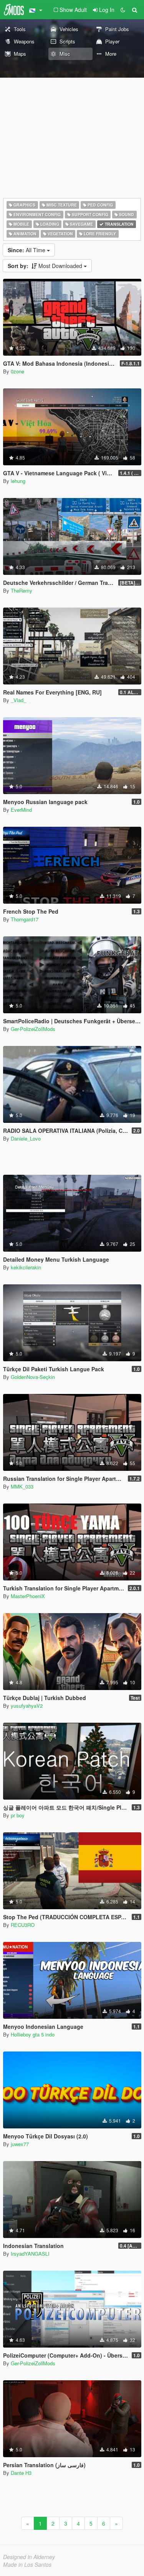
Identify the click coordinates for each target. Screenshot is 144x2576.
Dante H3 (21, 2473)
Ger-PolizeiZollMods (33, 1029)
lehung (18, 481)
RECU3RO (23, 1925)
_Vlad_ (18, 700)
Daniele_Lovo (26, 1138)
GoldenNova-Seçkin (33, 1377)
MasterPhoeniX (28, 1596)
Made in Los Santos (27, 2564)
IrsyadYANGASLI (30, 2254)
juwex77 (20, 2144)
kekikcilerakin (26, 1267)
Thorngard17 (25, 919)
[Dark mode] (123, 10)
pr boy (18, 1815)
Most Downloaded (46, 266)
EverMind (21, 810)
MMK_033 (22, 1486)
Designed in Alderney (29, 2557)
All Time (27, 250)
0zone (17, 371)
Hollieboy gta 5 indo (33, 2034)
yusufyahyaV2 (27, 1706)
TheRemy (22, 590)
